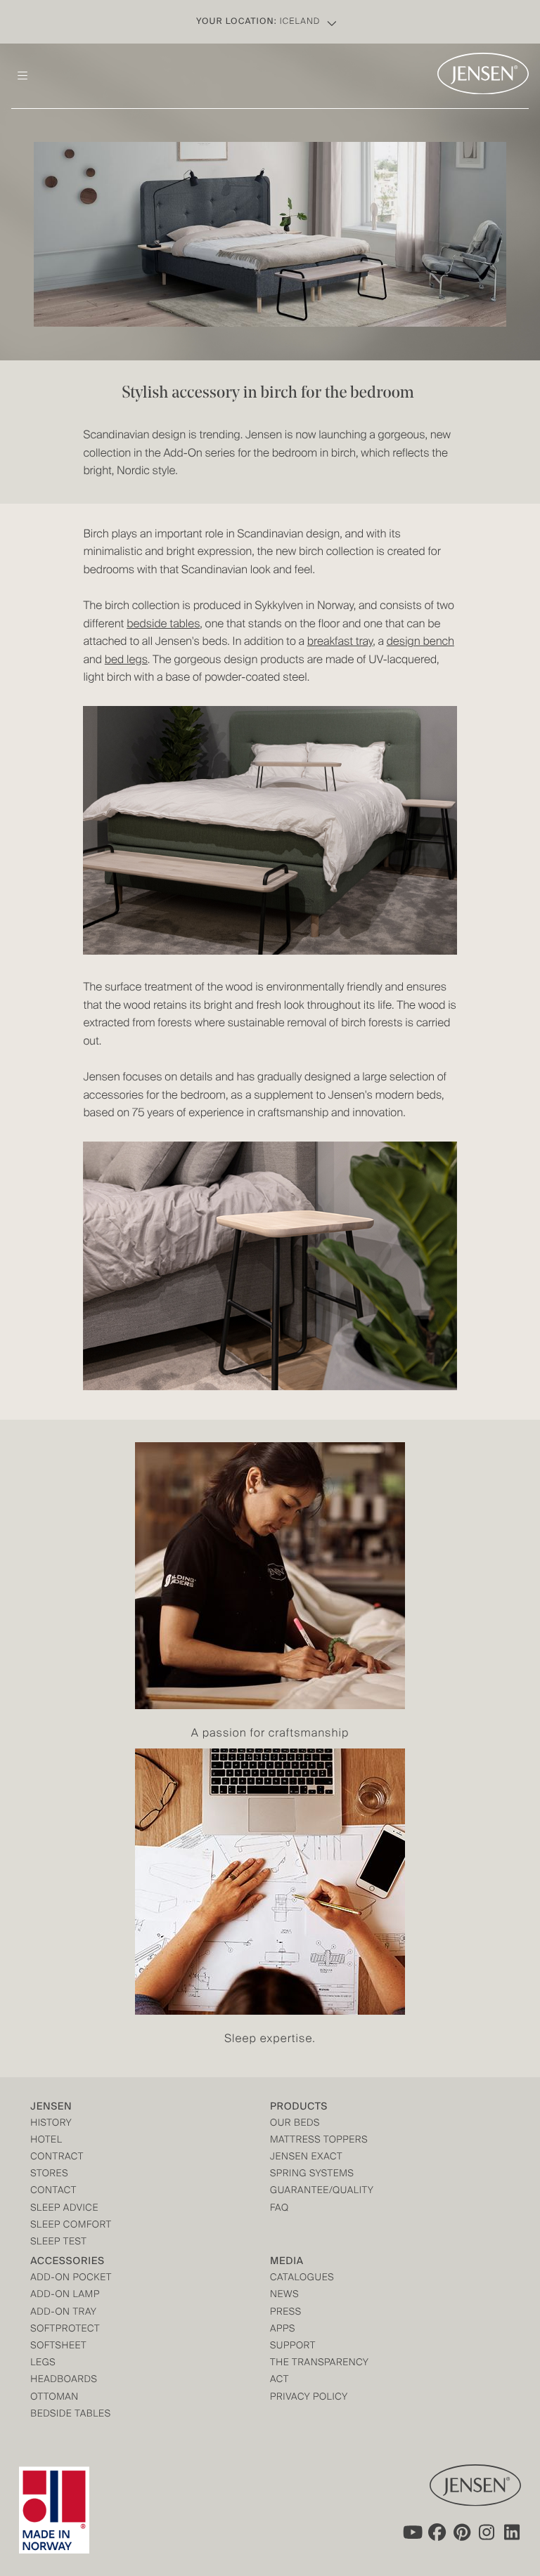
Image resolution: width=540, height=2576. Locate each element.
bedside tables (163, 625)
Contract (57, 2158)
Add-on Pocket (71, 2278)
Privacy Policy (309, 2398)
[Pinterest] (462, 2532)
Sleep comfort (71, 2226)
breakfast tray (340, 642)
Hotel (46, 2141)
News (284, 2295)
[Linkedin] (513, 2532)
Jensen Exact (306, 2158)
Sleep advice (64, 2209)
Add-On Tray (63, 2313)
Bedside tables (70, 2415)
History (51, 2124)
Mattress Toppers (319, 2141)
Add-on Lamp (65, 2295)
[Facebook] (437, 2532)
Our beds (295, 2124)
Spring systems (312, 2175)
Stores (49, 2175)
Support (293, 2347)
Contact (53, 2191)
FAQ (279, 2209)
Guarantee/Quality (322, 2191)
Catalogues (302, 2278)
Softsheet (58, 2347)
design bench (420, 642)
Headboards (64, 2380)
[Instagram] (487, 2532)
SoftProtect (65, 2330)
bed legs (126, 660)
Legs (43, 2363)
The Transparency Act (319, 2372)
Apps (283, 2330)
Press (286, 2313)
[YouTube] (411, 2532)
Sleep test (58, 2243)
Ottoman (54, 2398)
